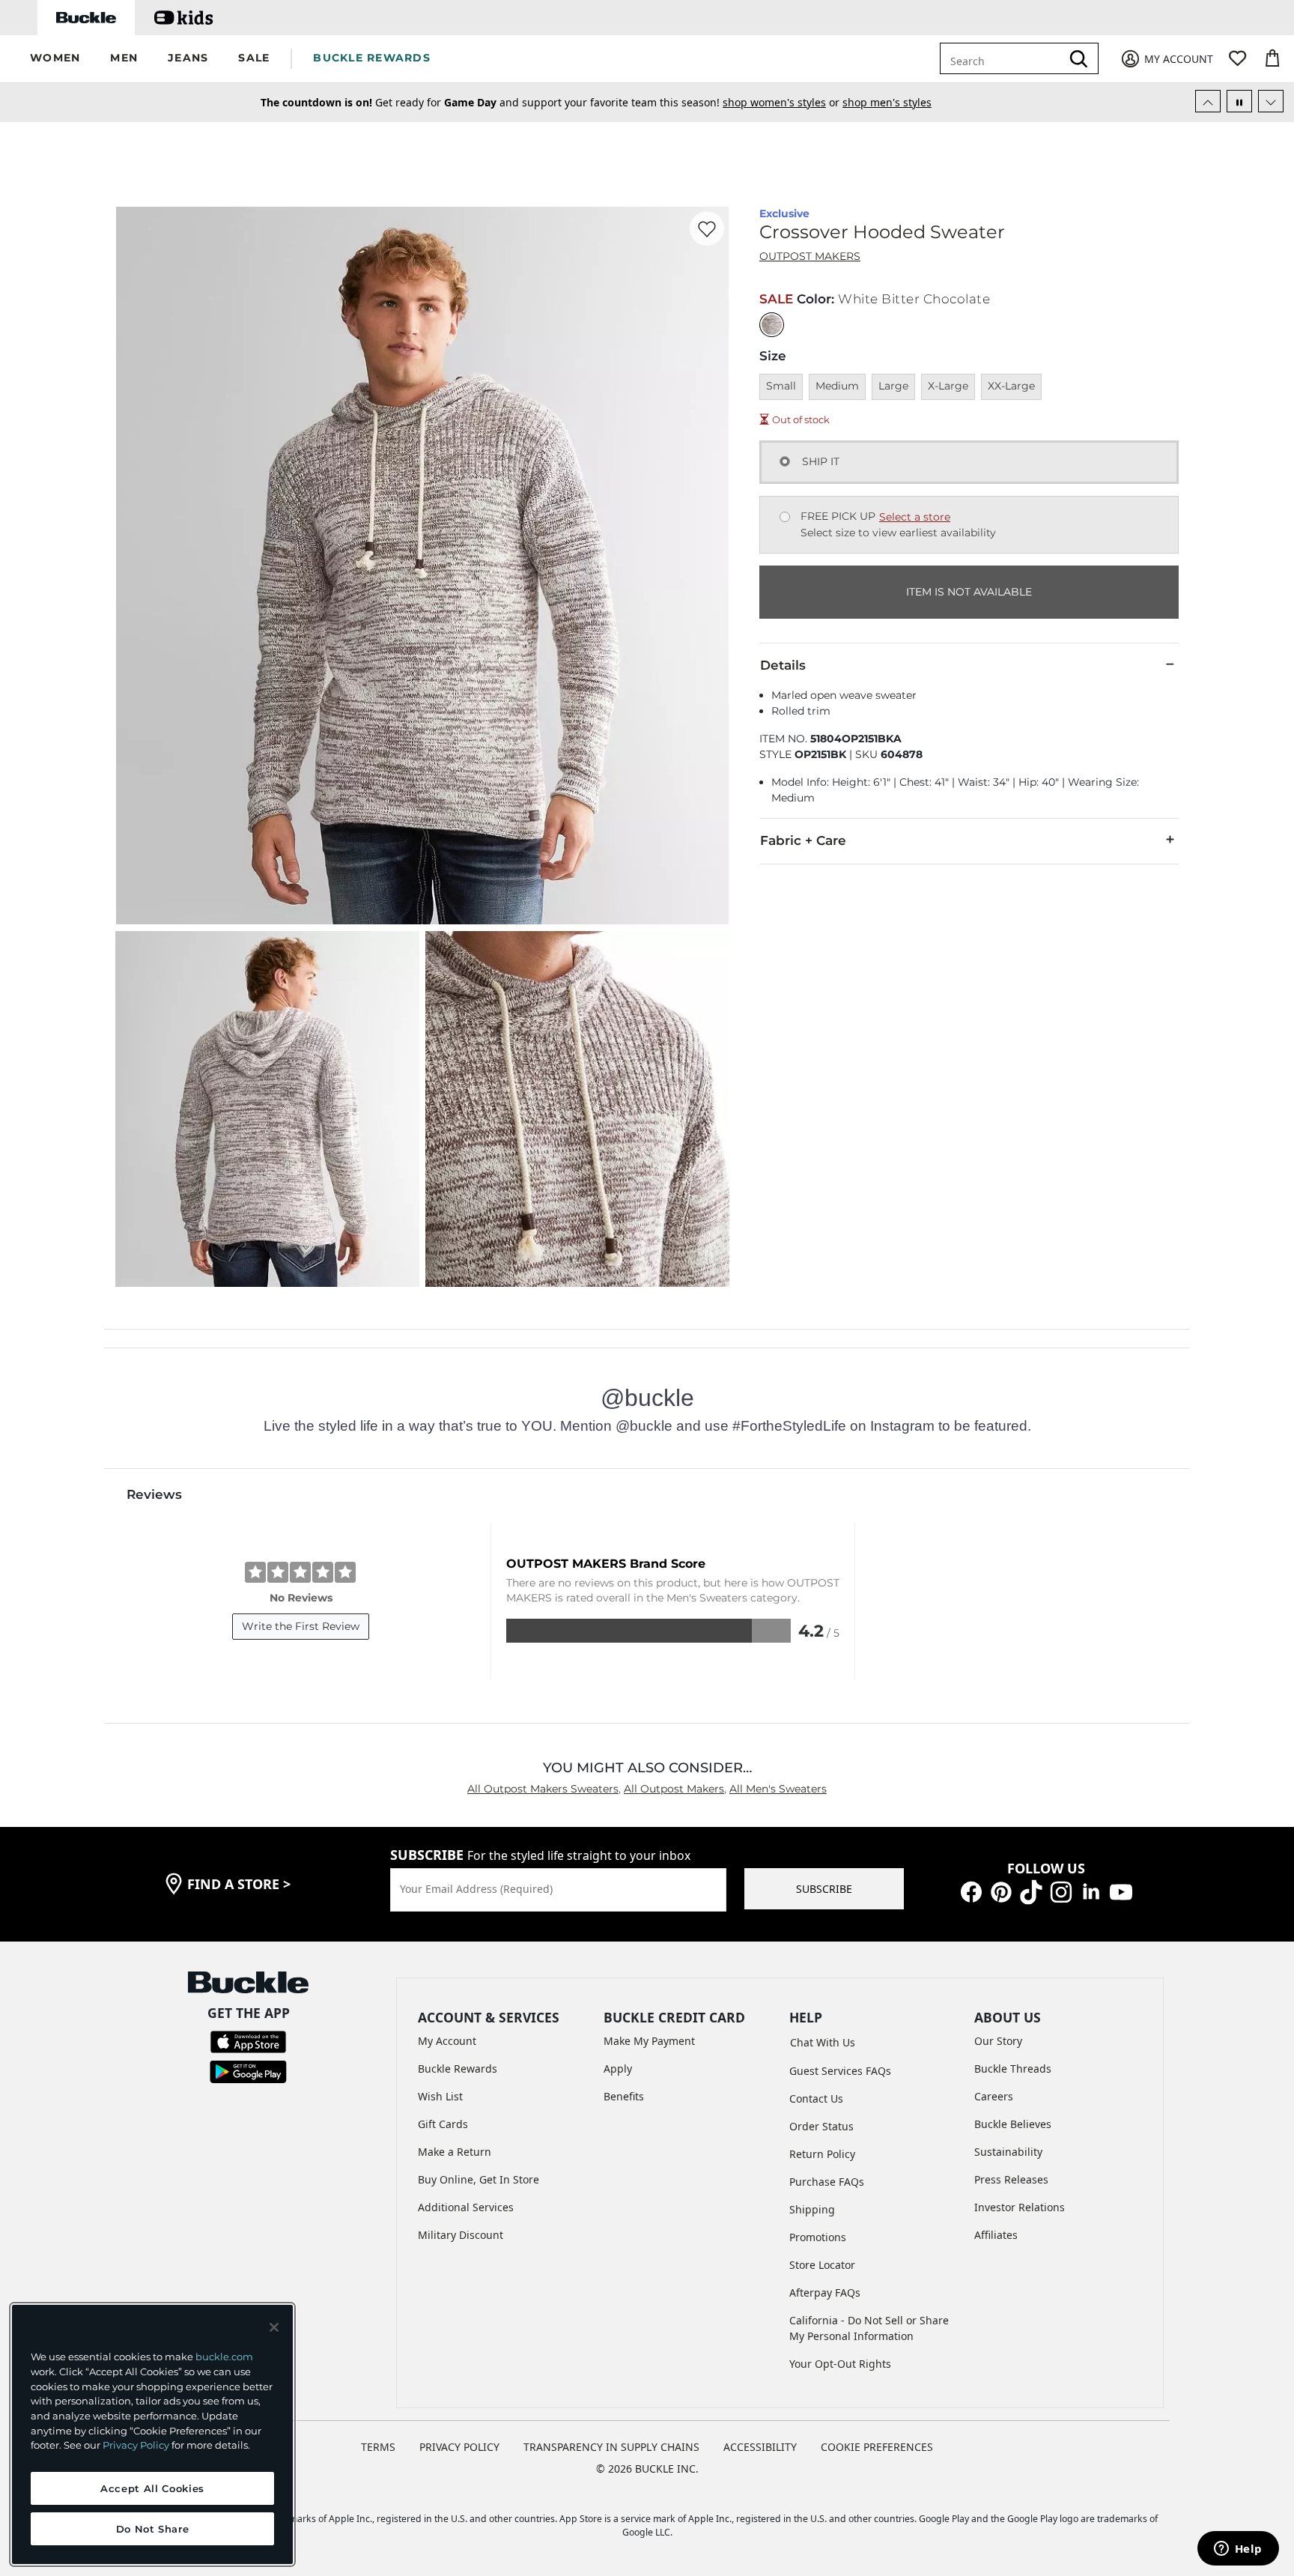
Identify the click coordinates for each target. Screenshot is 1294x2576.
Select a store (915, 517)
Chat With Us (823, 2042)
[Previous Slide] (1208, 101)
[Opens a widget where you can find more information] (1238, 2550)
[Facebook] (971, 1891)
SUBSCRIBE (824, 1889)
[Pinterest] (1001, 1891)
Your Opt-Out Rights (840, 2364)
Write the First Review (301, 1626)
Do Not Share (153, 2529)
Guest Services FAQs (840, 2071)
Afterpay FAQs (825, 2292)
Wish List (440, 2096)
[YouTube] (1121, 1891)
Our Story (998, 2041)
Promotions (818, 2237)
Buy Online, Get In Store (479, 2179)
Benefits (624, 2096)
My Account (447, 2041)
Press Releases (1011, 2179)
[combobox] (1011, 58)
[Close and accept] (274, 2327)
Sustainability (1008, 2152)
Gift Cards (443, 2124)
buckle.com (224, 2357)
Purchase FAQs (827, 2182)
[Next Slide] (1271, 101)
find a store (239, 1884)
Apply (618, 2069)
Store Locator (822, 2265)
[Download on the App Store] (248, 2041)
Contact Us (816, 2098)
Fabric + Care (803, 840)
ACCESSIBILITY (760, 2447)
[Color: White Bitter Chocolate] (772, 325)
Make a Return (455, 2152)
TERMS (378, 2447)
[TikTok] (1031, 1891)
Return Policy (822, 2154)
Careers (994, 2096)
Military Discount (461, 2235)
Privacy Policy (136, 2445)
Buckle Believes (1013, 2124)
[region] (152, 2434)
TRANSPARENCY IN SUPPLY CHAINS (611, 2447)
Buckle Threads (1013, 2069)
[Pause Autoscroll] (1239, 101)
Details (783, 665)
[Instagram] (1061, 1891)
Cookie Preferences (877, 2447)
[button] (55, 59)
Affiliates (996, 2235)
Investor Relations (1020, 2207)
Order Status (821, 2126)
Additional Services (466, 2207)
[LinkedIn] (1091, 1891)
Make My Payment (649, 2041)
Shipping (812, 2209)
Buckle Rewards (458, 2069)
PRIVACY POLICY (459, 2447)
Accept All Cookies (152, 2488)
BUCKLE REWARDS (372, 58)
